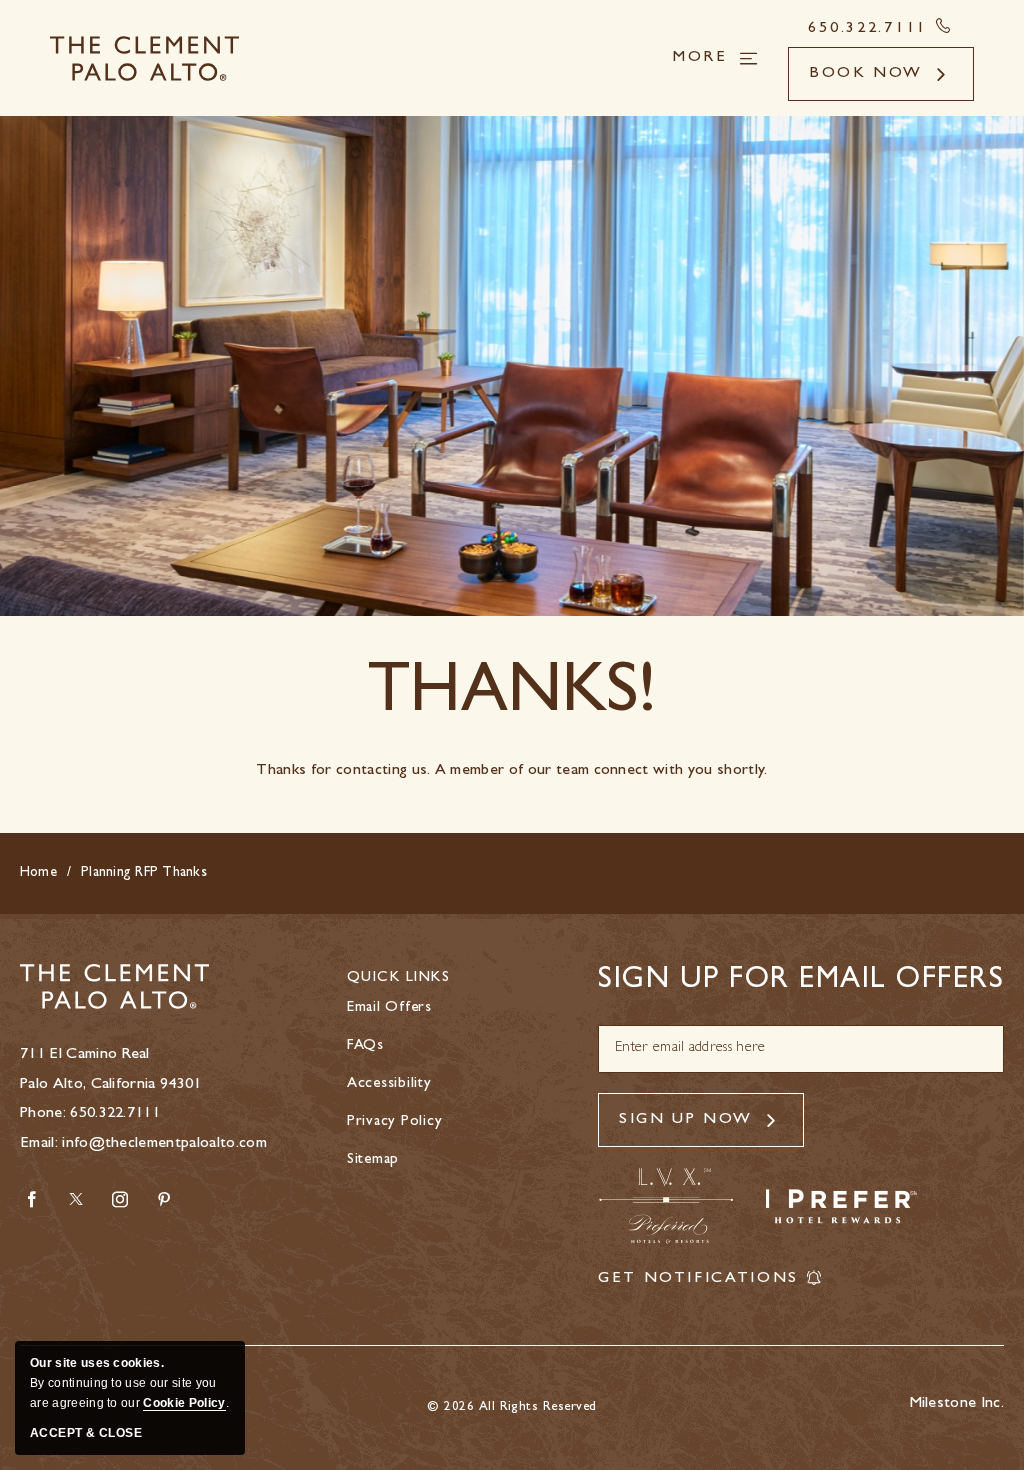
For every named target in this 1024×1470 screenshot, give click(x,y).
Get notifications (698, 1279)
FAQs (365, 1046)
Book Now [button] (866, 74)
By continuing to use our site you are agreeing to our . (129, 1383)
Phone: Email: (143, 1099)
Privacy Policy (395, 1122)
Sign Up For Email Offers (801, 982)
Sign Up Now (686, 1120)
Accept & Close (86, 1433)
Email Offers (389, 1008)
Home (38, 873)
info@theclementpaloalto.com (164, 1144)
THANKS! (512, 697)
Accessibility (389, 1084)
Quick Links (399, 978)
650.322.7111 (115, 1114)
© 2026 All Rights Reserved (512, 1407)
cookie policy (184, 1403)
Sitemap (373, 1160)
